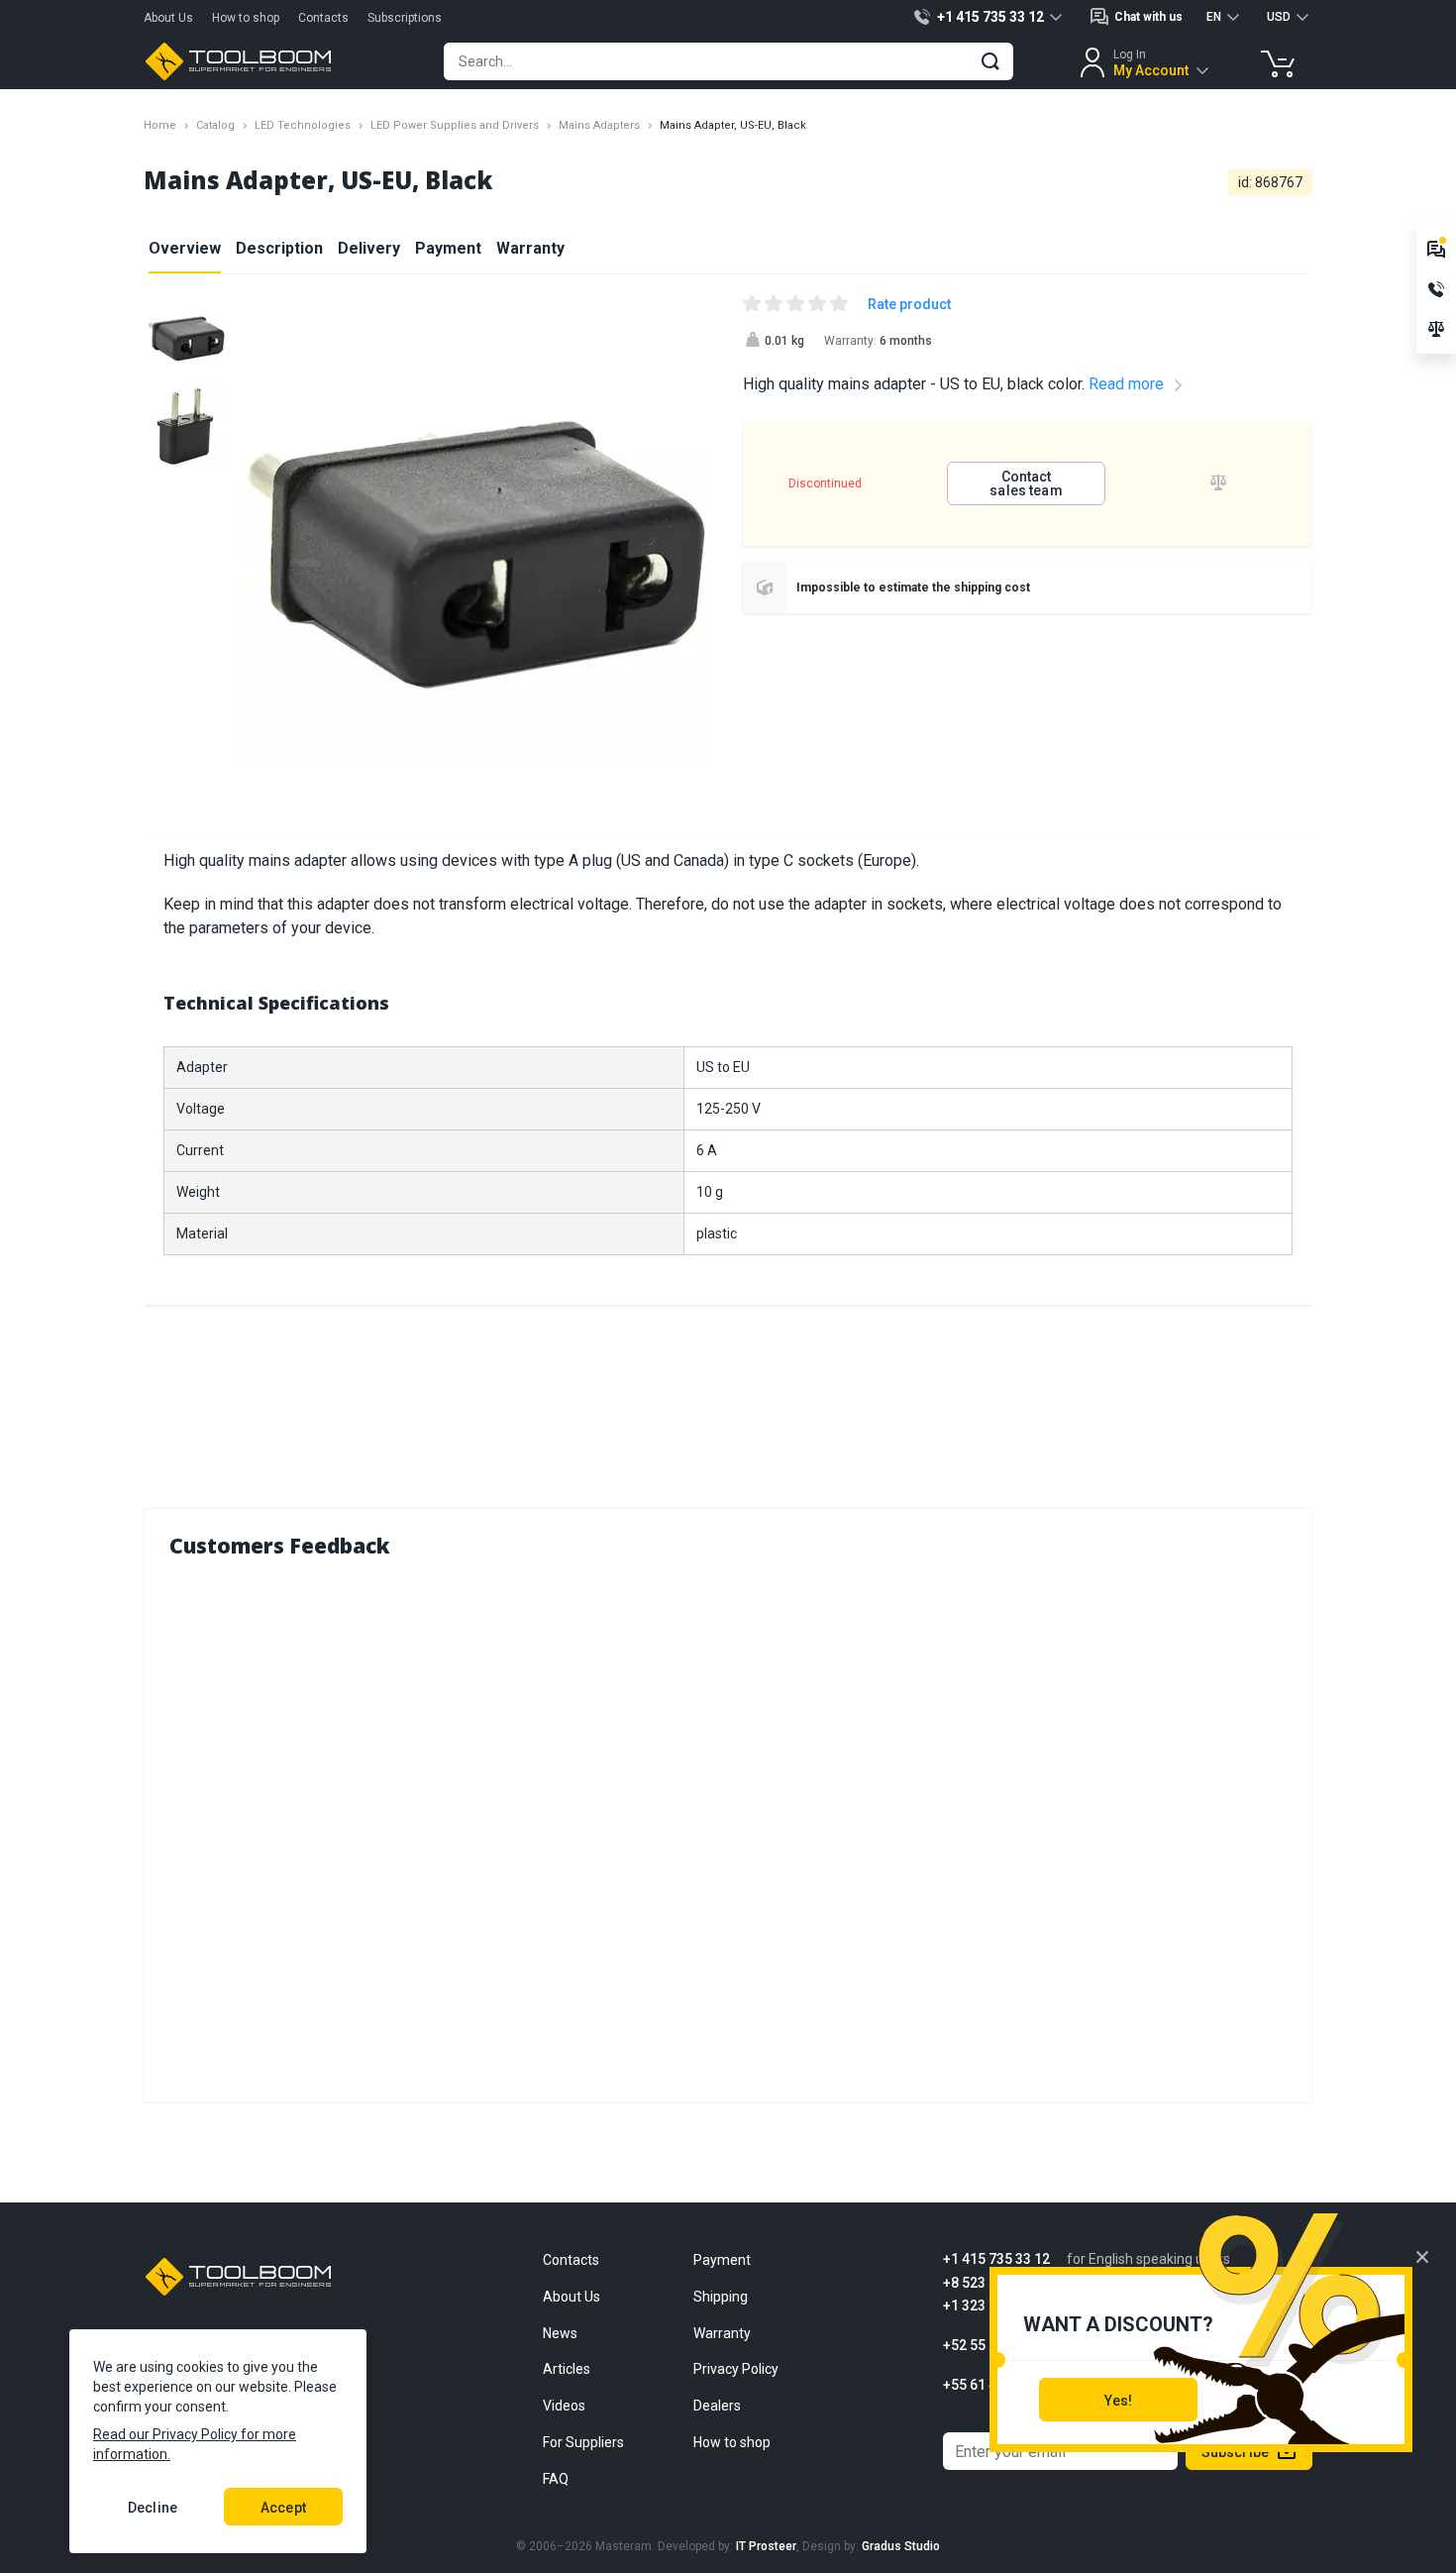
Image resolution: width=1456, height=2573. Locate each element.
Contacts (323, 18)
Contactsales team (1026, 483)
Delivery (369, 248)
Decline (153, 2508)
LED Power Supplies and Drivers (455, 125)
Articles (567, 2369)
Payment (448, 248)
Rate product (909, 304)
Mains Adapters (599, 125)
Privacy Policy (736, 2369)
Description (279, 248)
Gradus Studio (901, 2546)
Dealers (717, 2406)
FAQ (556, 2479)
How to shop (246, 18)
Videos (564, 2406)
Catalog (215, 125)
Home (160, 125)
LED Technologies (303, 125)
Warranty (530, 248)
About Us (168, 18)
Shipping (721, 2297)
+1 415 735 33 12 (996, 2259)
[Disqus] (728, 1826)
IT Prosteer (766, 2546)
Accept (283, 2508)
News (560, 2333)
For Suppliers (583, 2442)
